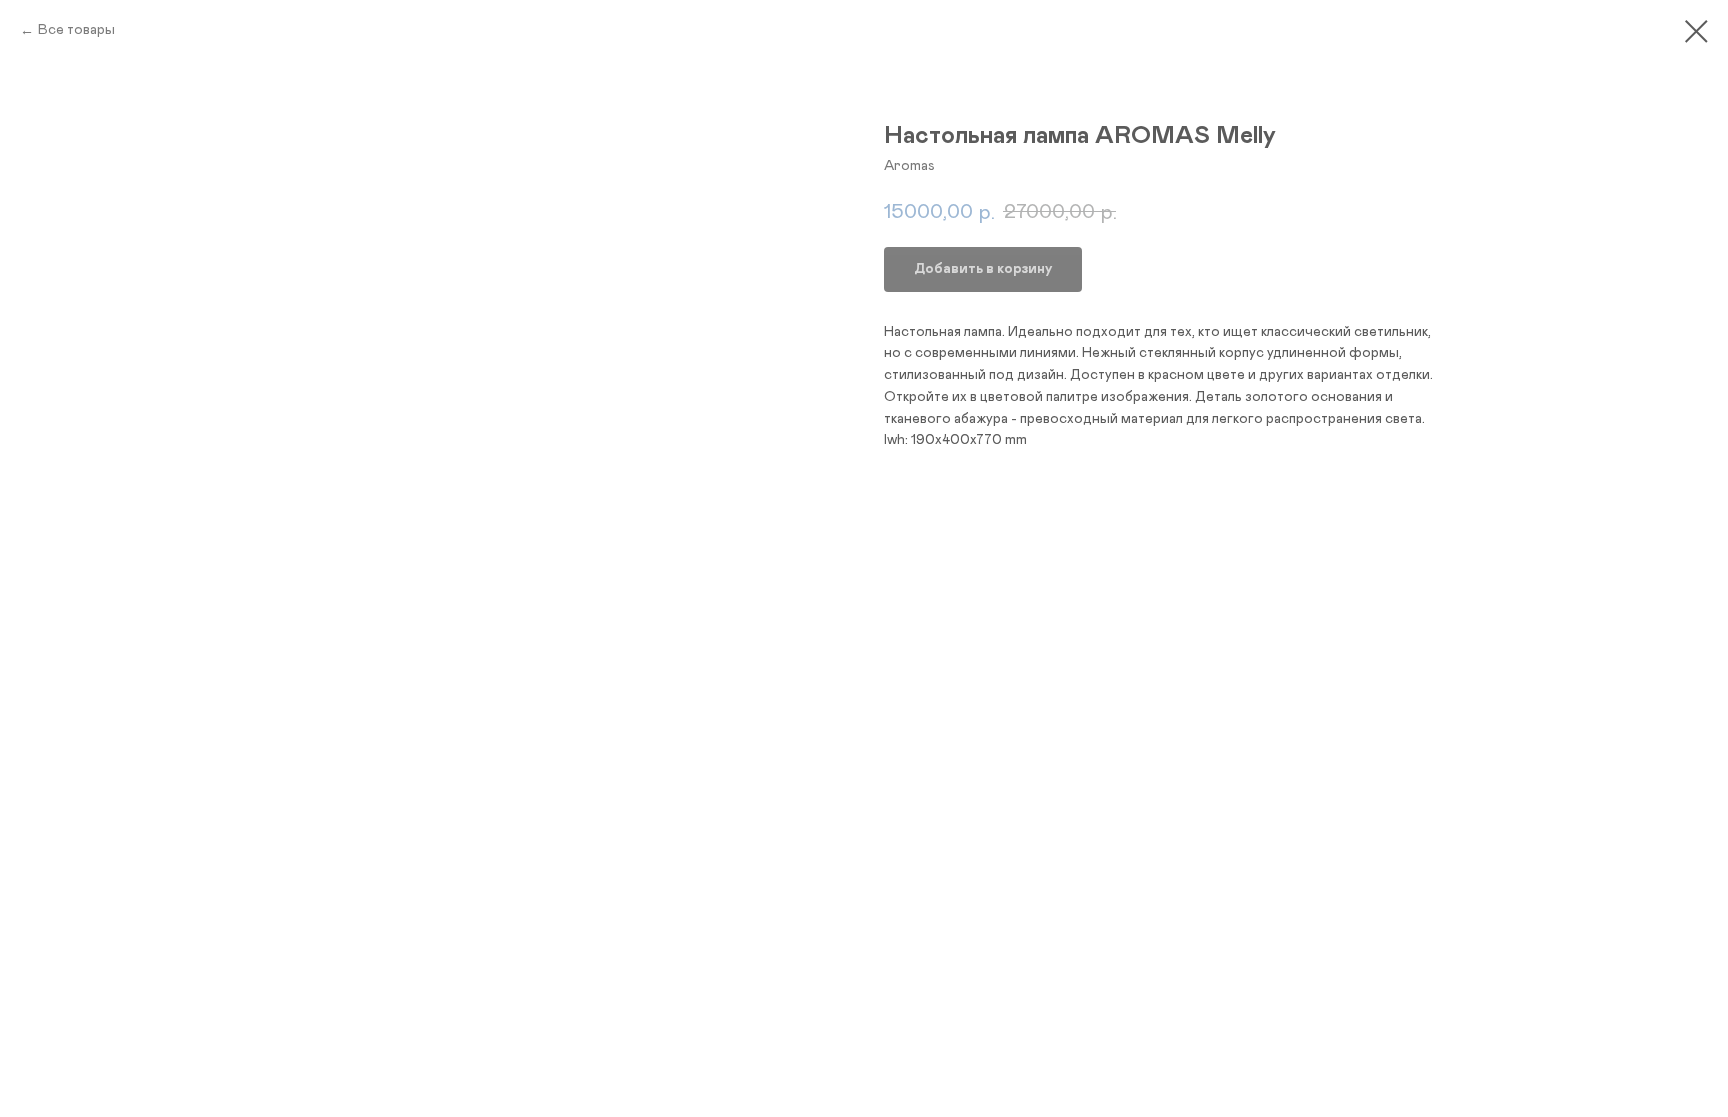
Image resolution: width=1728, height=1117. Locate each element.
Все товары (76, 30)
